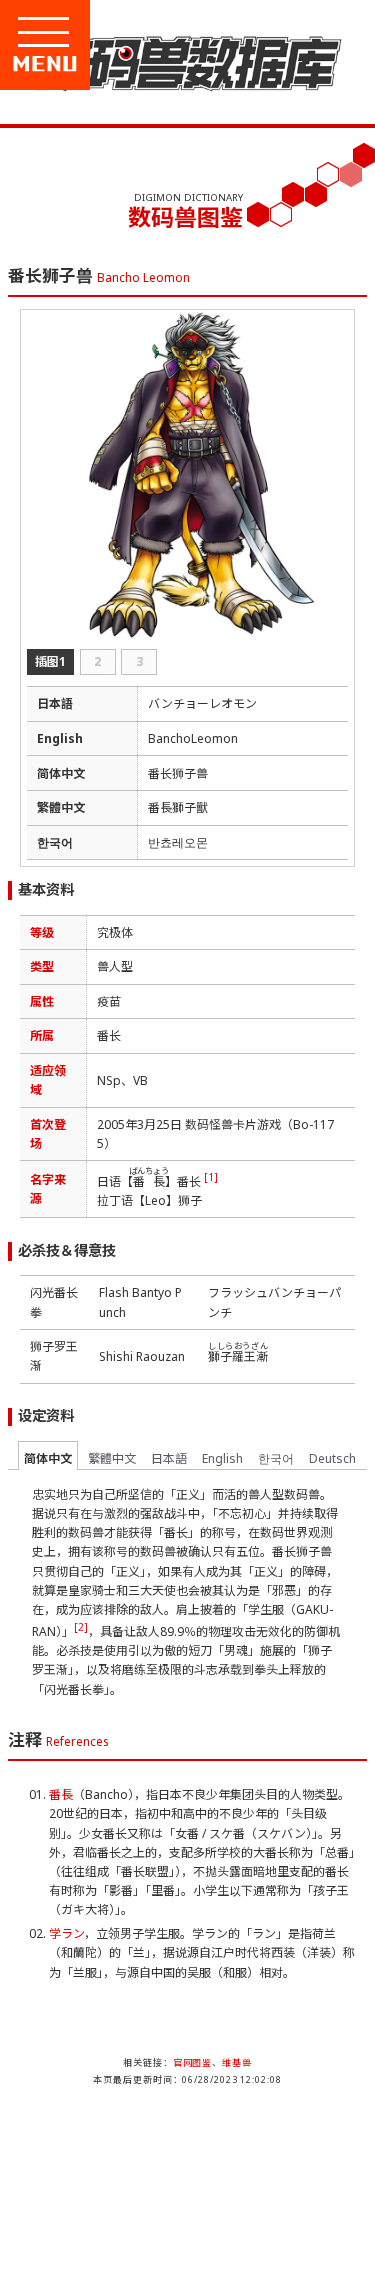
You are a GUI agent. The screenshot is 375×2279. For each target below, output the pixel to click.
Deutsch (332, 1458)
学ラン (66, 1933)
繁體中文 (112, 1458)
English (222, 1458)
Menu (112, 64)
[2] (81, 1627)
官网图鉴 (193, 2062)
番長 (61, 1794)
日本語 (169, 1458)
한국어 (276, 1458)
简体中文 (48, 1458)
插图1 (50, 661)
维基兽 (237, 2062)
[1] (211, 1177)
